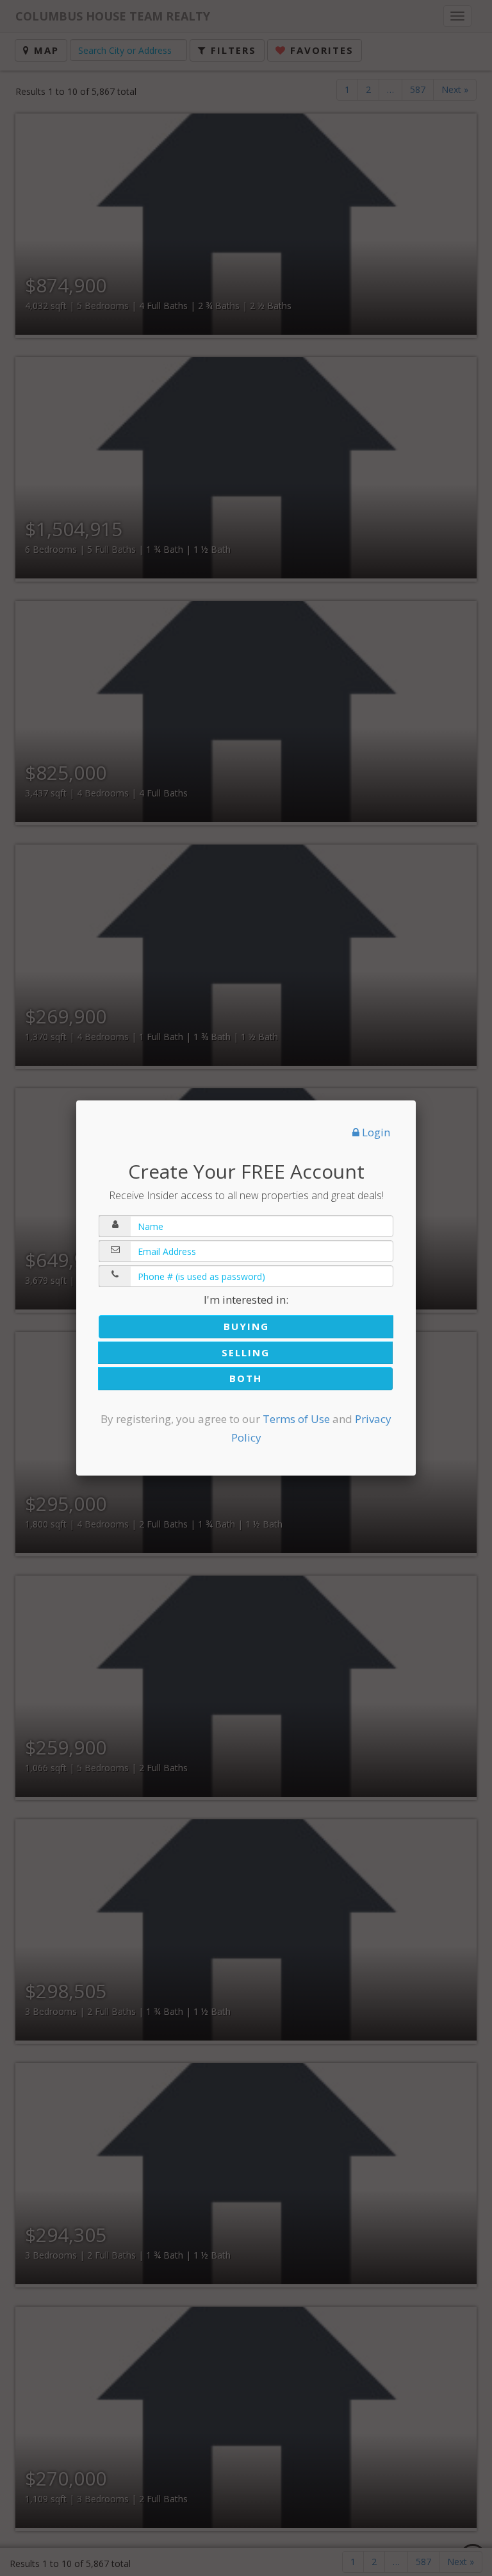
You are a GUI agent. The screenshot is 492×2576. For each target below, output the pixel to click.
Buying (246, 1326)
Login (375, 1132)
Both (246, 1378)
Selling (246, 1352)
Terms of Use (296, 1419)
